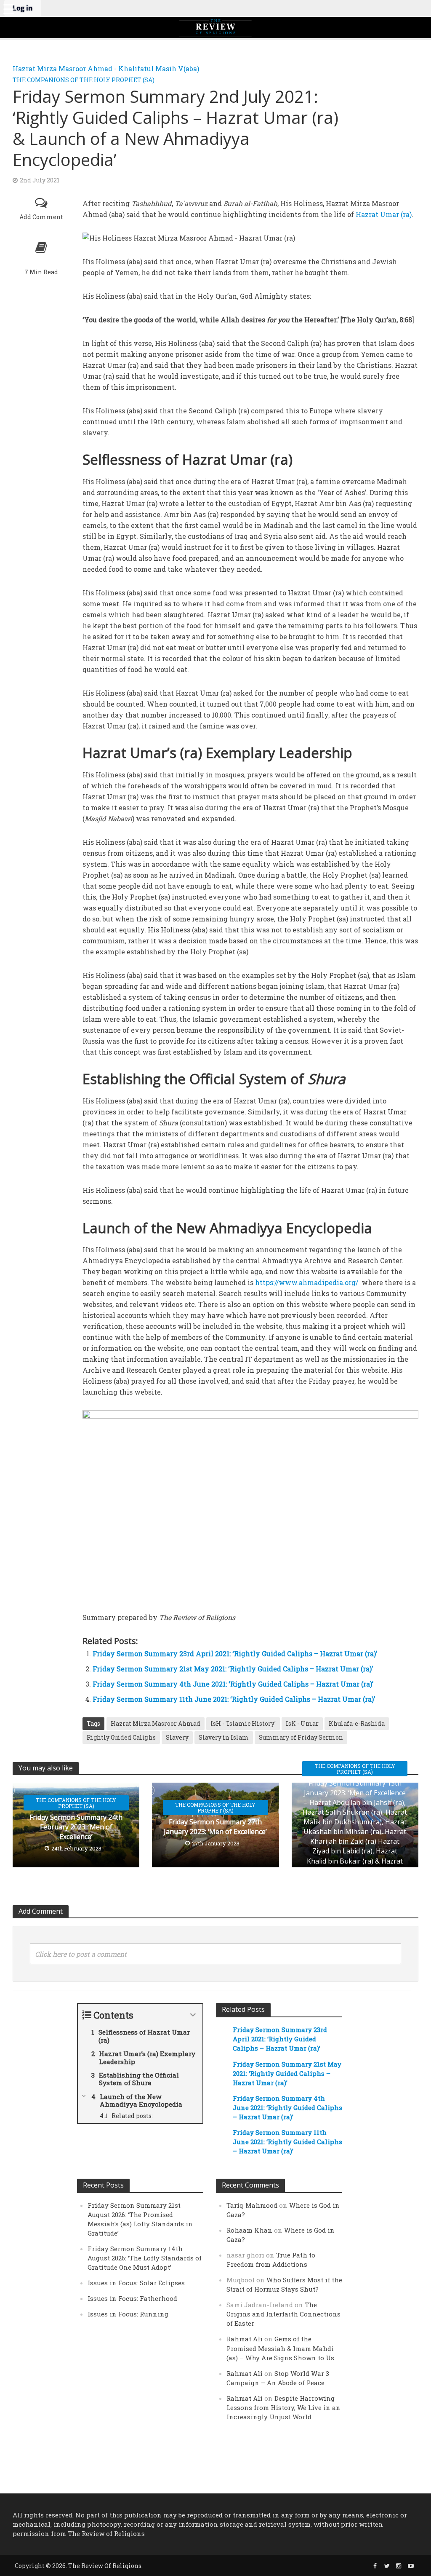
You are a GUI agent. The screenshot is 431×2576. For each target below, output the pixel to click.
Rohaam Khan (249, 2230)
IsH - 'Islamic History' (243, 1723)
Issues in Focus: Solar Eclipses (136, 2283)
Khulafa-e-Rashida (357, 1723)
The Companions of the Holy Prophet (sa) (84, 80)
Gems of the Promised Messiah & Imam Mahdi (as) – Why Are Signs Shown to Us (280, 2348)
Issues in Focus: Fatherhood (132, 2298)
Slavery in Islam (224, 1737)
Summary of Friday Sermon (301, 1737)
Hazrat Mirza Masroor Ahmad (156, 1723)
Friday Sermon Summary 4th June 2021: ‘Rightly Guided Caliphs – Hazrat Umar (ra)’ (233, 1684)
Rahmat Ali (245, 2339)
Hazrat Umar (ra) (384, 214)
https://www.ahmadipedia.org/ (307, 1282)
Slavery (177, 1737)
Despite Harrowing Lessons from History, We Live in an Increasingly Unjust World (283, 2407)
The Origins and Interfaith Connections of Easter (283, 2314)
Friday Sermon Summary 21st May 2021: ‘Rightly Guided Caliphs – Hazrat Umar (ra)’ (233, 1669)
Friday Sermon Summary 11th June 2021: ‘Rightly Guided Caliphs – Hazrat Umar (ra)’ (234, 1699)
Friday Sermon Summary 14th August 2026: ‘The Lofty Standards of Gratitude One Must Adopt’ (145, 2258)
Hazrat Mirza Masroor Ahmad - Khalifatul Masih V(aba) (106, 68)
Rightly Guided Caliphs (121, 1737)
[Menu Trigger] (8, 8)
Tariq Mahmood (252, 2205)
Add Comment (41, 217)
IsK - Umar (302, 1723)
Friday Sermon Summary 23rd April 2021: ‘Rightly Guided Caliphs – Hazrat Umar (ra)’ (235, 1654)
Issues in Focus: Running (128, 2314)
